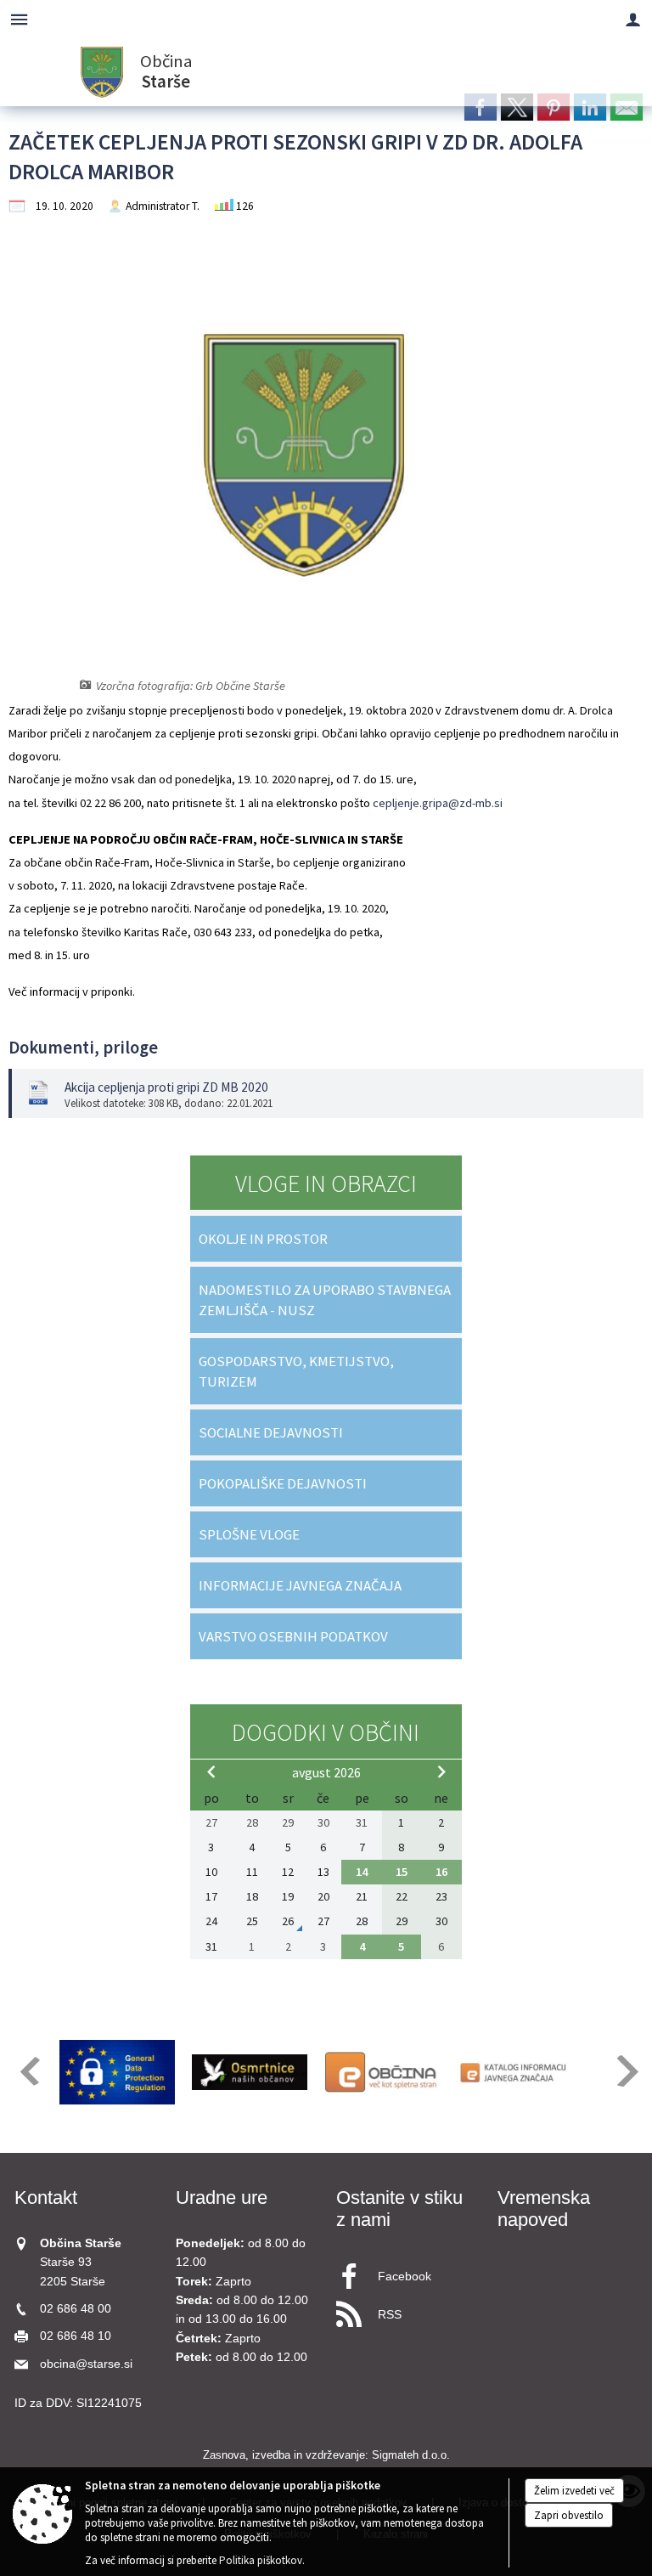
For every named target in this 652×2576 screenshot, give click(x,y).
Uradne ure (222, 2198)
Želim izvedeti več (574, 2491)
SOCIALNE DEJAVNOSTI (271, 1432)
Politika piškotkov (261, 2560)
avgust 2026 (326, 1772)
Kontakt (46, 2198)
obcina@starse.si (86, 2364)
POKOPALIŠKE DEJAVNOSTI (283, 1483)
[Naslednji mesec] (441, 1771)
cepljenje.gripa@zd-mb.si (438, 803)
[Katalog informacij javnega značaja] (514, 2072)
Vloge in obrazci (326, 1183)
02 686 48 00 (76, 2309)
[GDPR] (117, 2072)
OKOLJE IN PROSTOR (263, 1239)
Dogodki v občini (326, 1732)
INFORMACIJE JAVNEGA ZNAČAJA (300, 1585)
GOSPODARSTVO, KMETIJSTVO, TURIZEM (296, 1371)
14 (362, 1872)
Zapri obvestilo (569, 2515)
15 (402, 1872)
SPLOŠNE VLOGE (249, 1534)
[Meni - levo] (19, 19)
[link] (481, 107)
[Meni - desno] (633, 19)
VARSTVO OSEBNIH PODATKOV (293, 1636)
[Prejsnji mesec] (211, 1771)
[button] (28, 2071)
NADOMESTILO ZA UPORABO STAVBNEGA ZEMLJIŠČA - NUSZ (325, 1300)
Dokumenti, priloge (83, 1048)
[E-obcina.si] (382, 2072)
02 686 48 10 (76, 2336)
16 (441, 1872)
